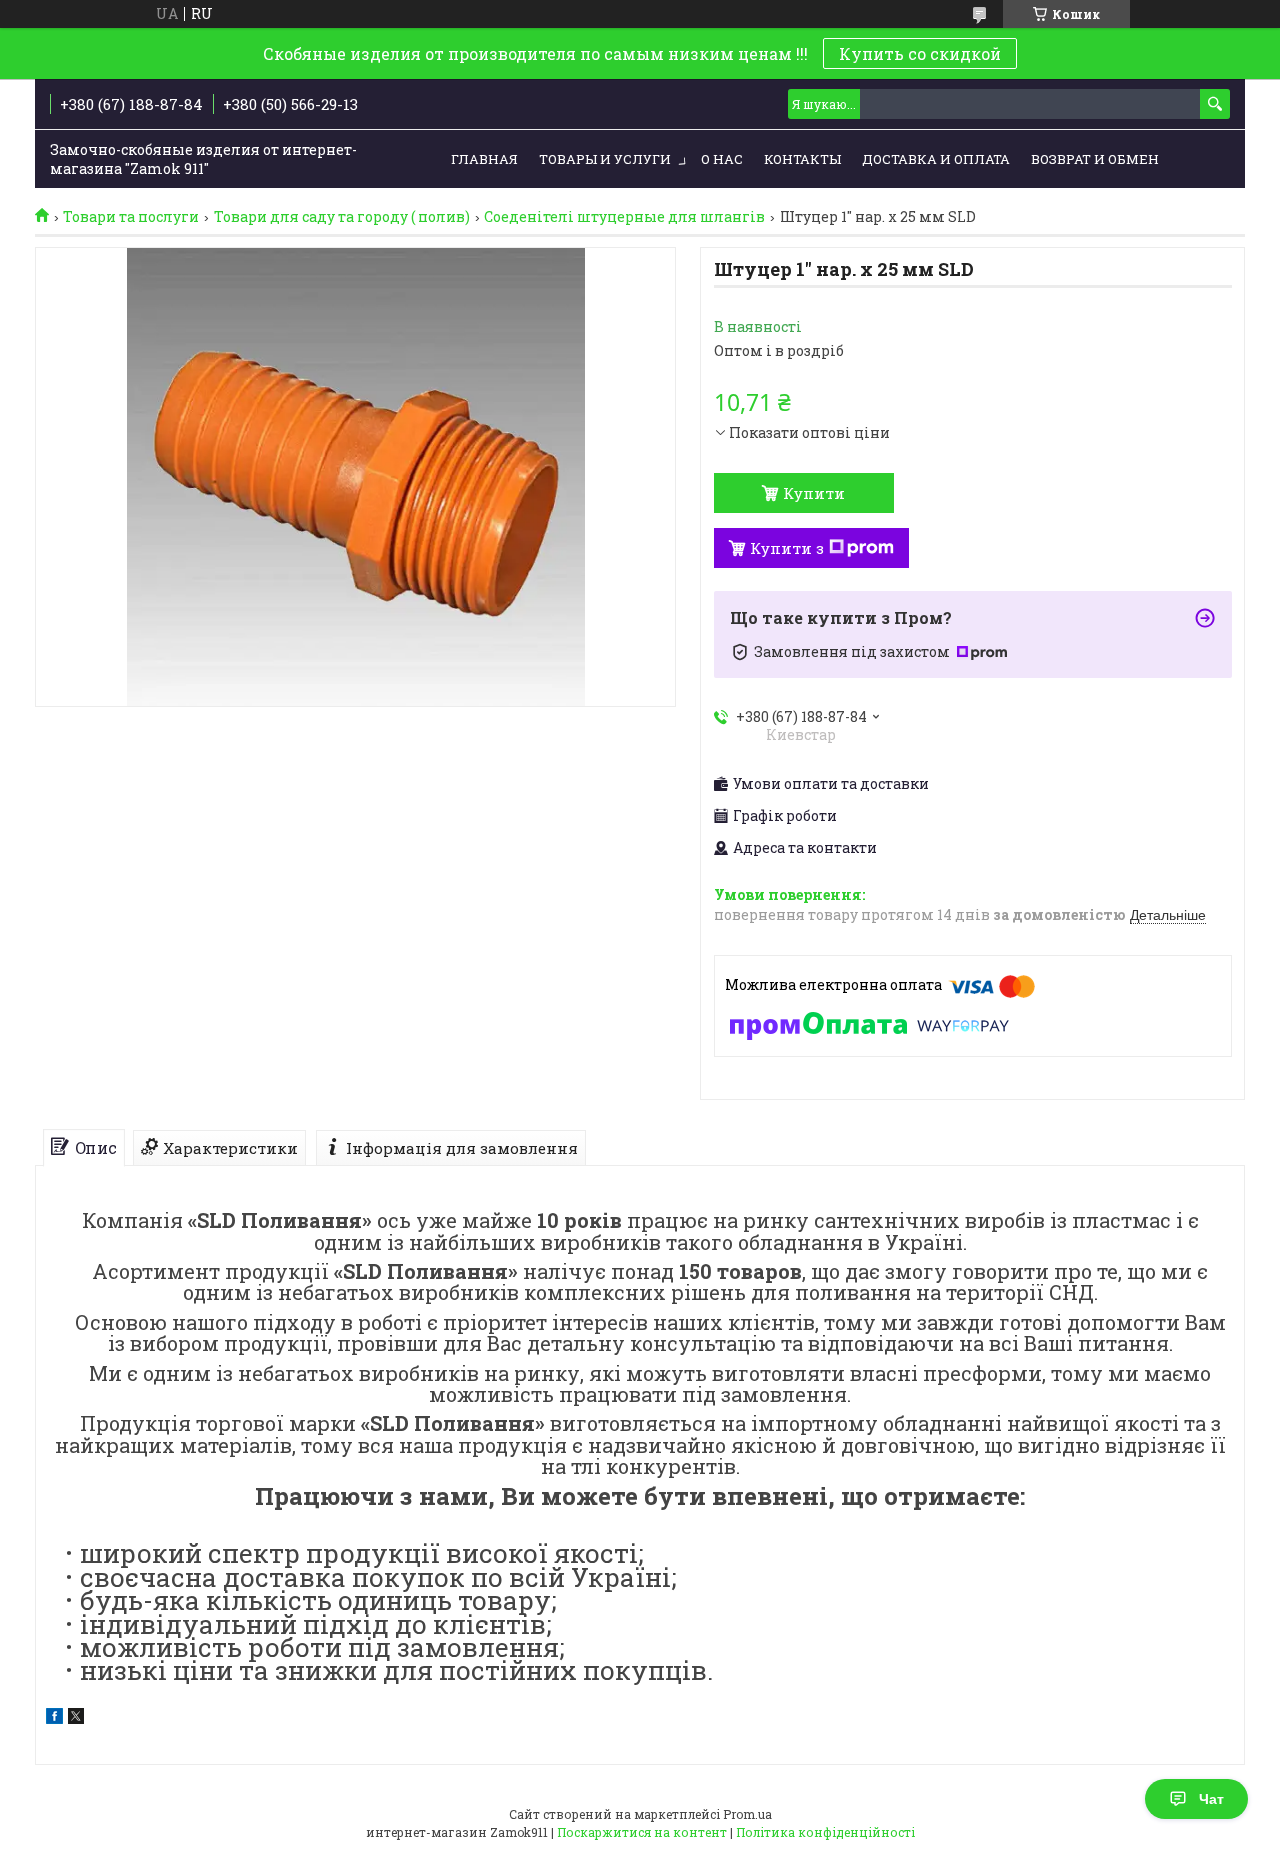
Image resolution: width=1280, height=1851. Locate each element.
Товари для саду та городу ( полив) (342, 217)
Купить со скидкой (920, 53)
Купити (814, 493)
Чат (1211, 1799)
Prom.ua (747, 1814)
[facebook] (54, 1718)
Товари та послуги (131, 217)
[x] (76, 1718)
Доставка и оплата (936, 159)
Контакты (802, 159)
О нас (722, 159)
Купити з (787, 548)
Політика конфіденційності (825, 1832)
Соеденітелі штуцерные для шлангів (624, 217)
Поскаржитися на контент (642, 1832)
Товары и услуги (605, 159)
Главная (484, 159)
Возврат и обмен (1095, 159)
